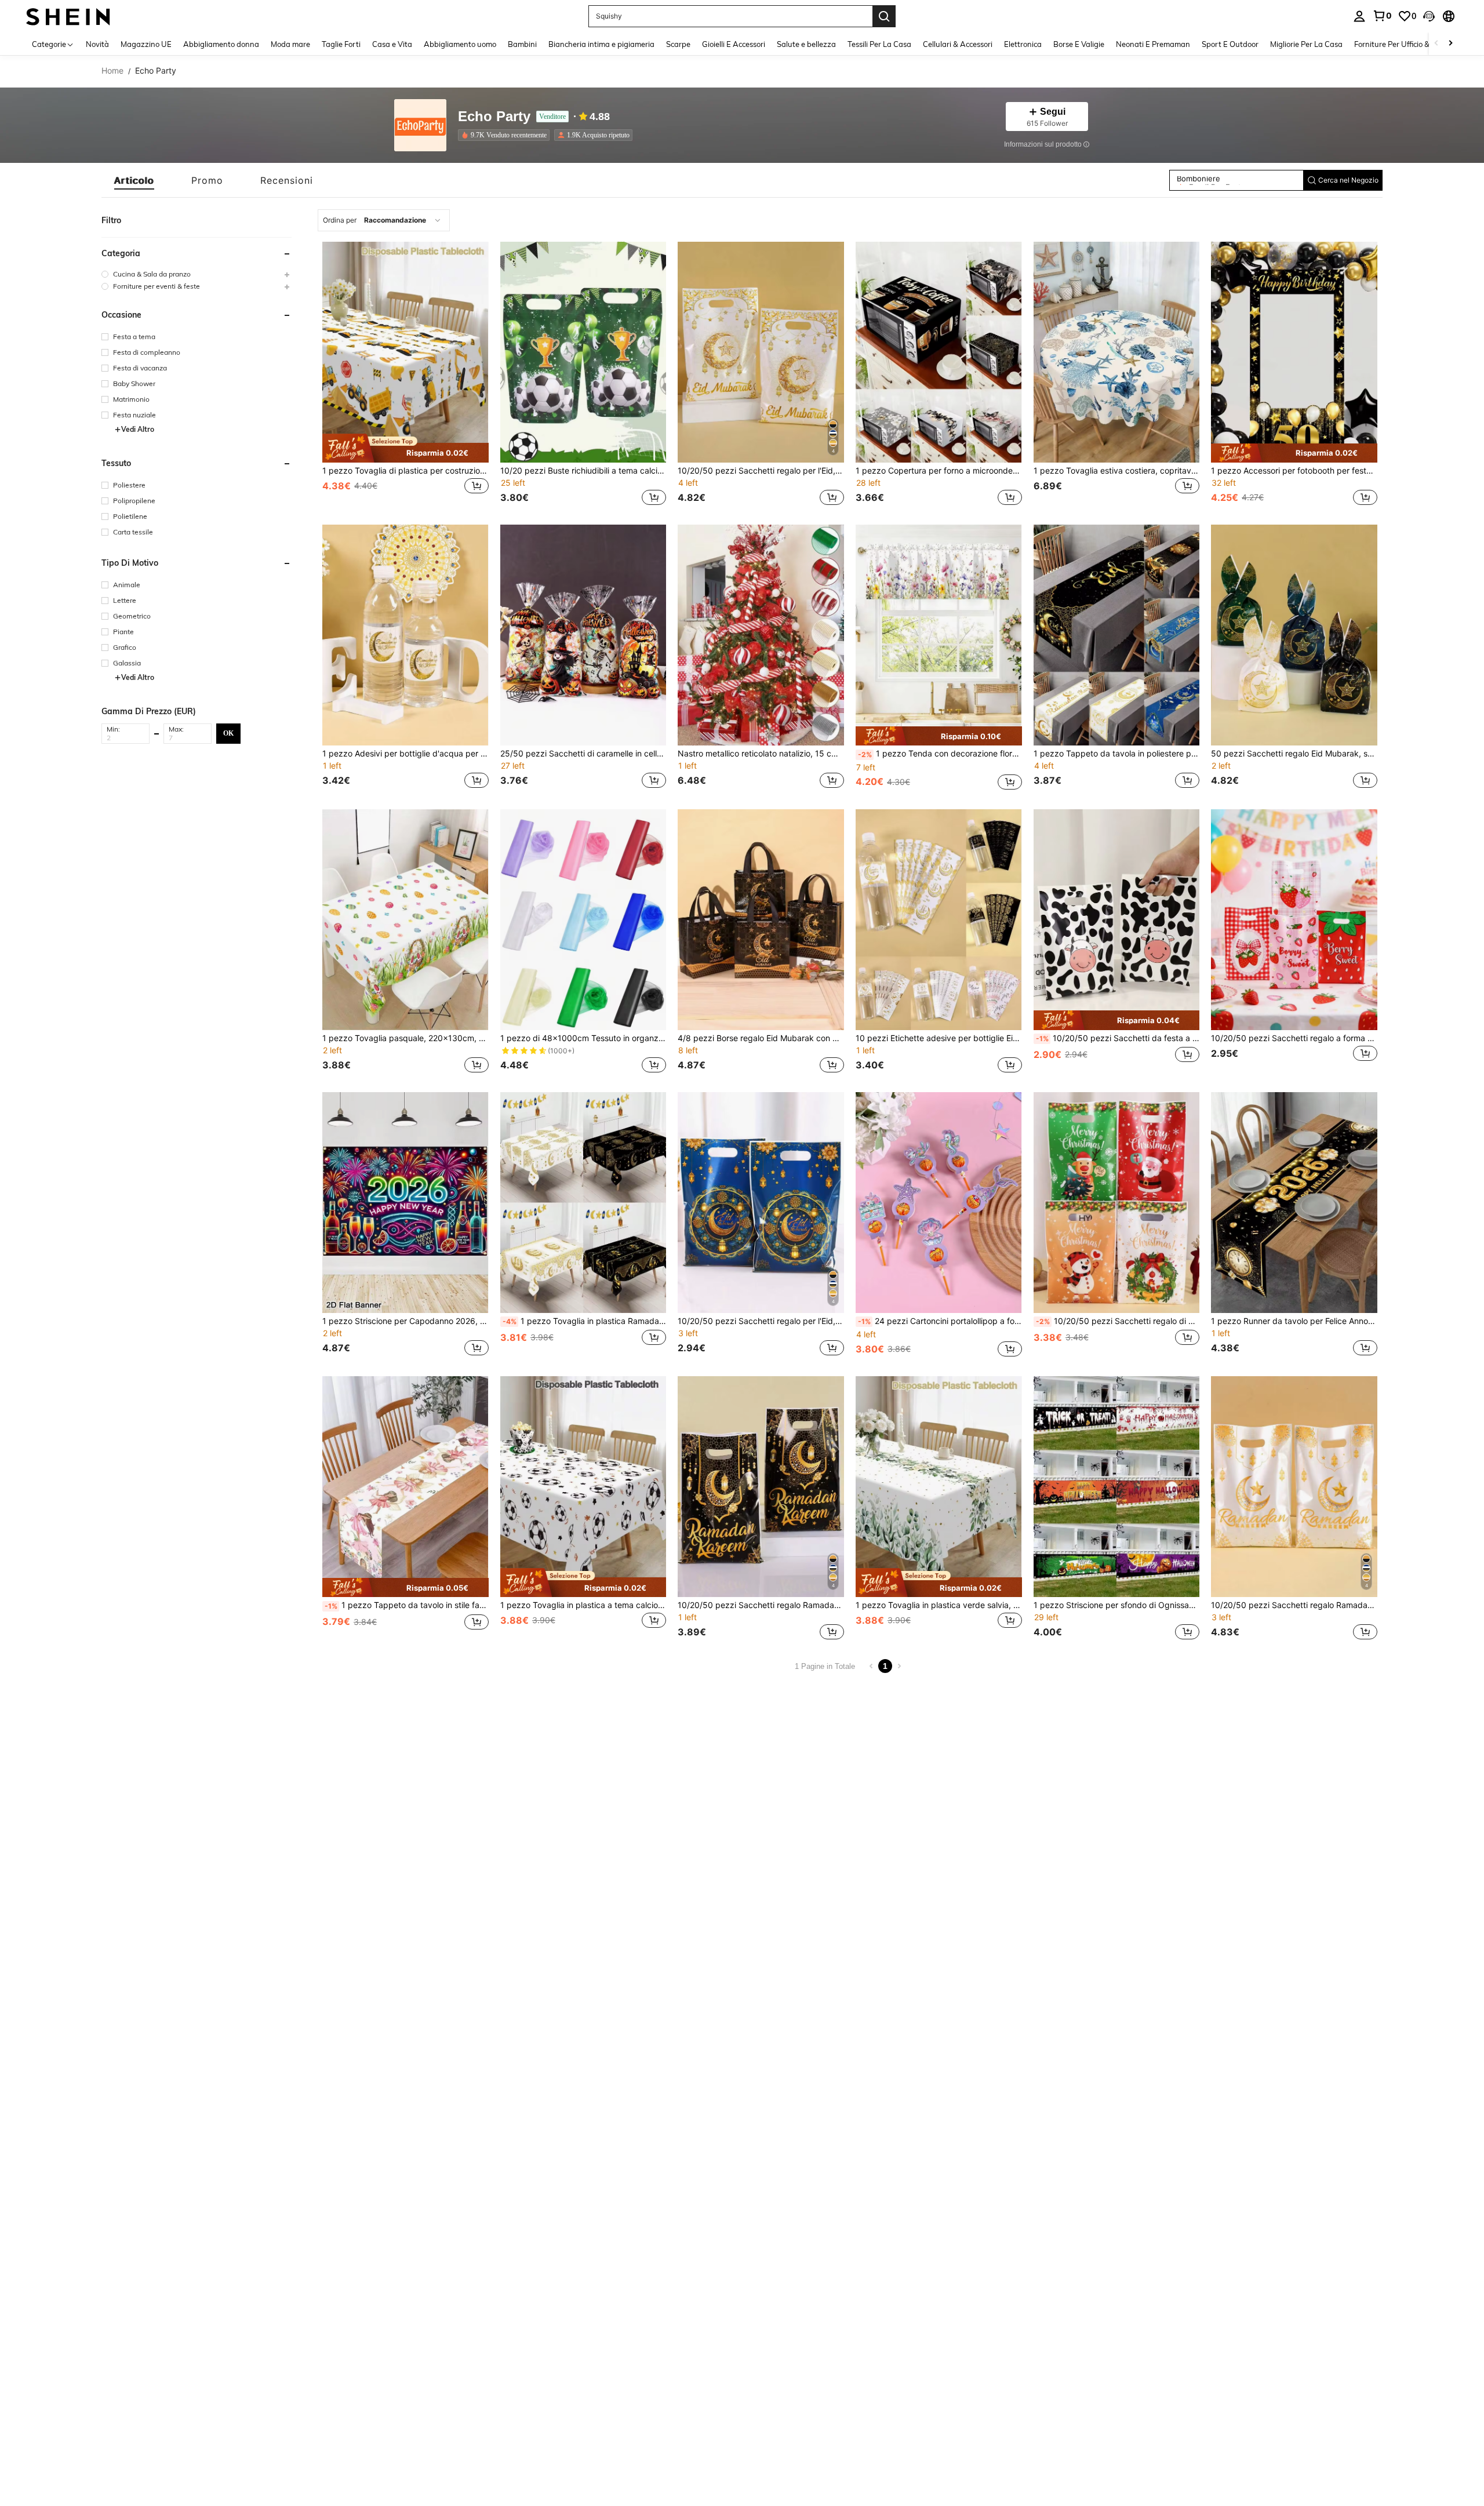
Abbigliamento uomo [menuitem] (460, 44)
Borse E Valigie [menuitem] (1079, 44)
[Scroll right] (1450, 44)
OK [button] (228, 733)
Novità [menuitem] (97, 44)
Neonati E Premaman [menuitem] (1153, 44)
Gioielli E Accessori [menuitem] (734, 44)
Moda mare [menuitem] (290, 44)
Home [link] (112, 71)
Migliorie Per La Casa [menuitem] (1306, 44)
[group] (197, 274)
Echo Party (494, 117)
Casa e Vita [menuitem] (392, 44)
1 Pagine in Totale (825, 1666)
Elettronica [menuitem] (1023, 44)
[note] (405, 448)
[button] (1429, 16)
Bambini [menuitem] (522, 44)
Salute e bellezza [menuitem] (806, 44)
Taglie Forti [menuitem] (341, 44)
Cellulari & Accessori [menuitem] (958, 44)
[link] (1382, 16)
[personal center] (1359, 16)
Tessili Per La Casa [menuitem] (879, 44)
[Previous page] (871, 1666)
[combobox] (384, 220)
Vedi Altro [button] (138, 429)
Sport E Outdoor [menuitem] (1230, 44)
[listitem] (506, 135)
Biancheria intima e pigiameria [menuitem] (601, 44)
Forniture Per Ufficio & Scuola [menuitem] (1404, 44)
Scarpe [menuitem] (678, 44)
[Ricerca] (884, 16)
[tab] (134, 180)
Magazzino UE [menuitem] (146, 44)
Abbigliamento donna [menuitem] (221, 44)
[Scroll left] (1436, 44)
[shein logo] (68, 16)
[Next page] (899, 1666)
